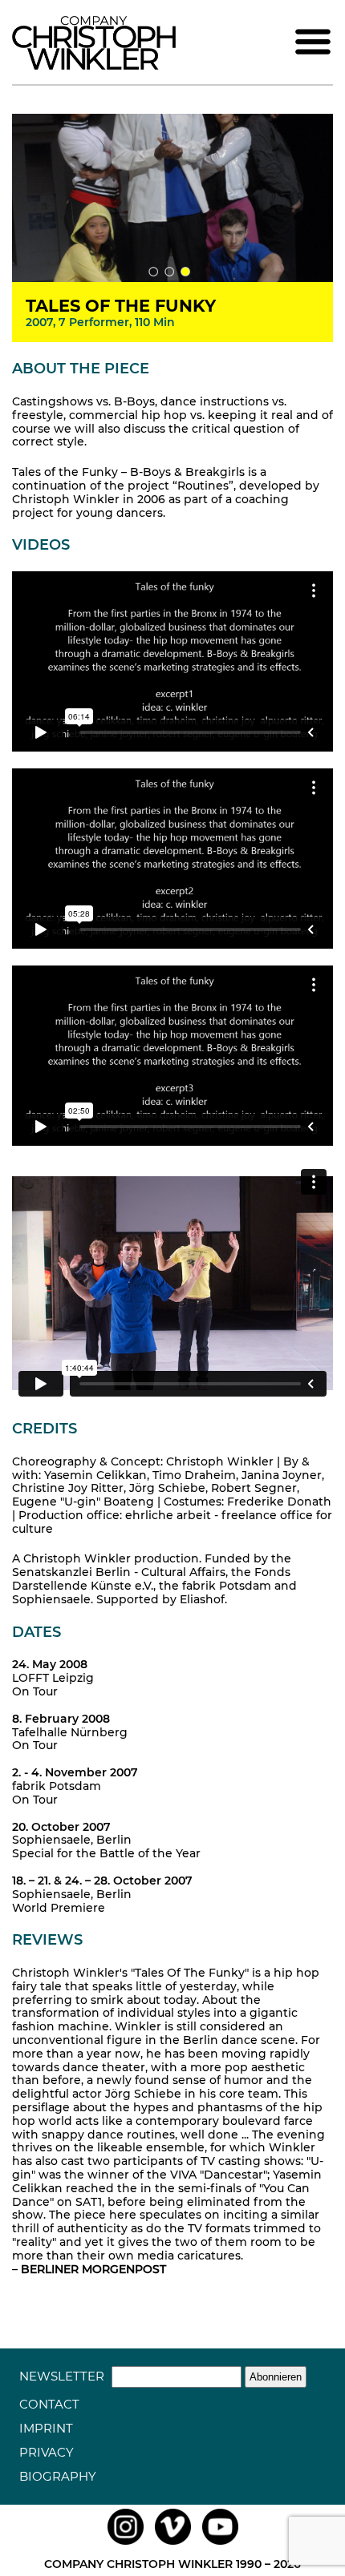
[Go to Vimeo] (173, 2545)
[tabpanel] (172, 198)
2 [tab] (169, 272)
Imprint (46, 2428)
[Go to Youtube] (220, 2545)
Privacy (47, 2452)
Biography (58, 2476)
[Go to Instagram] (126, 2545)
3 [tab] (185, 272)
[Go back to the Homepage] (94, 66)
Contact (49, 2404)
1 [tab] (153, 272)
